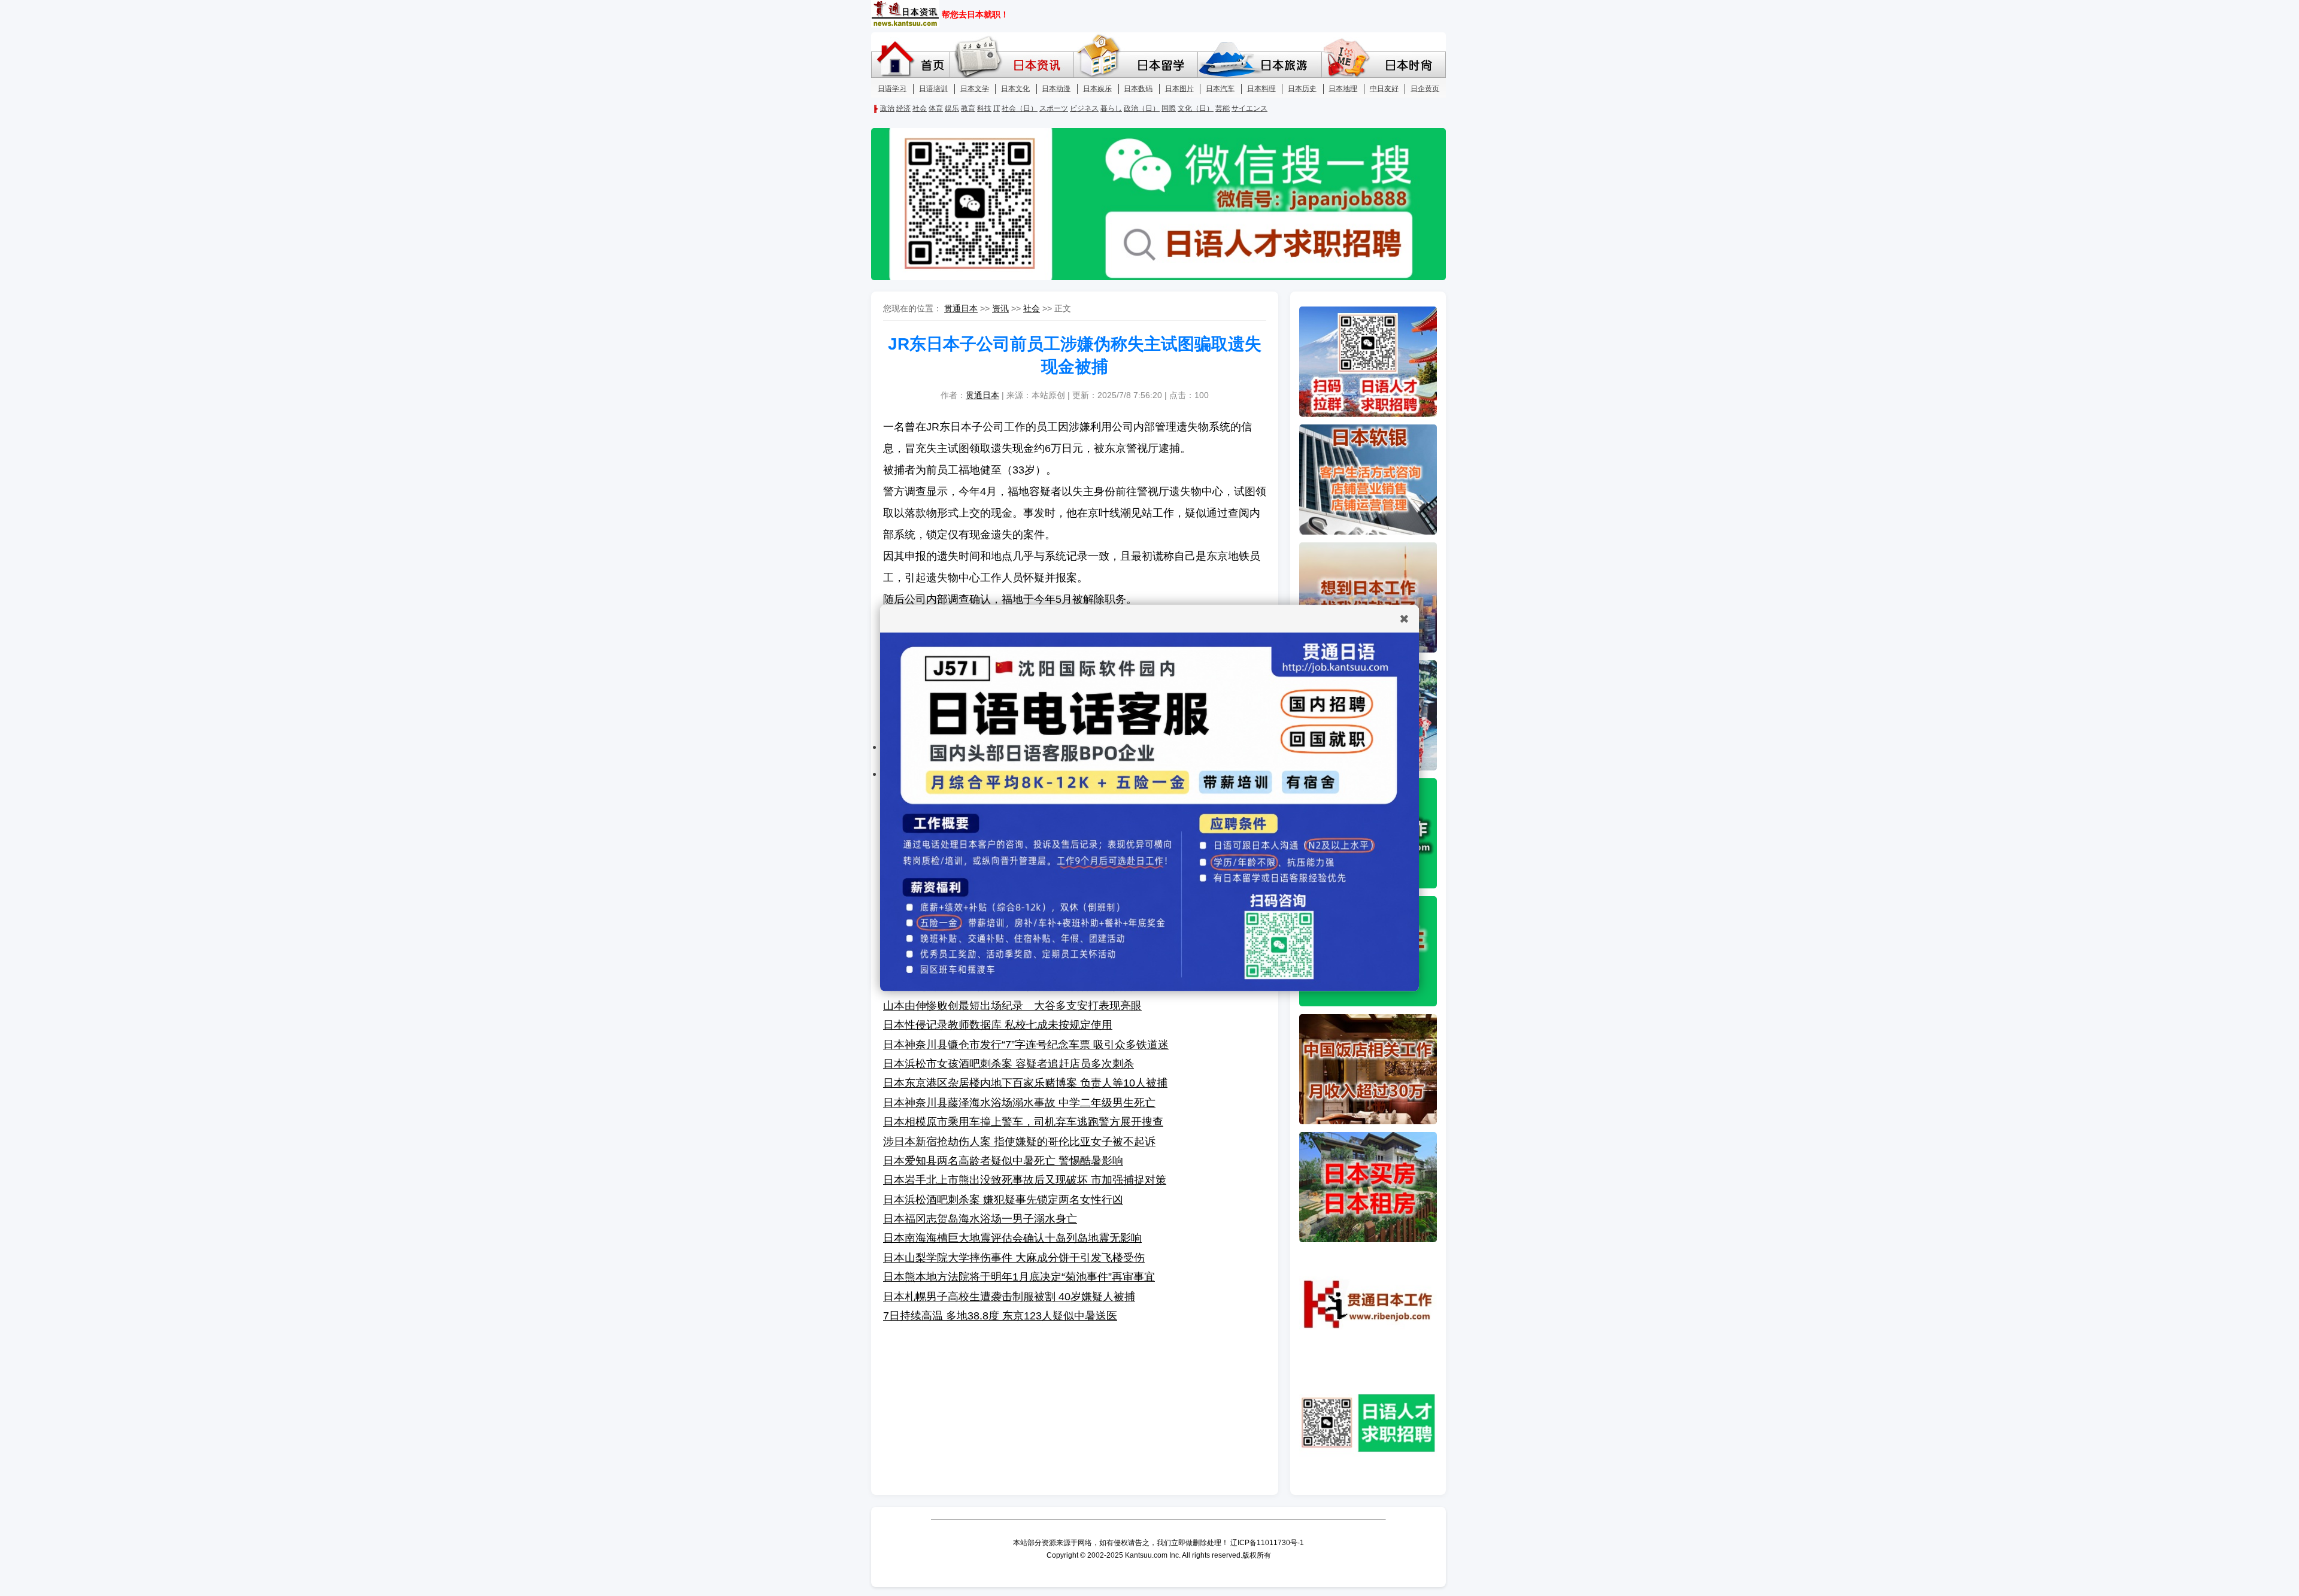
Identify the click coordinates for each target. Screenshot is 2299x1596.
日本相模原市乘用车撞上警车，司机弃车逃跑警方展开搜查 (1023, 1122)
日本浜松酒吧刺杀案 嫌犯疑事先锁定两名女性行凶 (1003, 1200)
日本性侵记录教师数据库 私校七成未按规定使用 (998, 1025)
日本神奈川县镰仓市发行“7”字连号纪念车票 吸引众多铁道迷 (1026, 1045)
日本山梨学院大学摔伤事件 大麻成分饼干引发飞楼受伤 (1014, 1258)
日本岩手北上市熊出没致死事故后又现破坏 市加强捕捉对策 (1025, 1180)
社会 (1032, 308)
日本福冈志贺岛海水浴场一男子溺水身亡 (980, 1219)
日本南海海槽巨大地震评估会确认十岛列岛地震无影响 (1012, 1238)
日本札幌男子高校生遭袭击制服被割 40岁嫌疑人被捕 (1009, 1297)
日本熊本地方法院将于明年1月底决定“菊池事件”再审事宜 (1019, 1277)
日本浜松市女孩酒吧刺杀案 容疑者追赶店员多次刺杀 (1009, 1064)
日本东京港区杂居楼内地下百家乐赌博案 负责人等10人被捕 (1025, 1083)
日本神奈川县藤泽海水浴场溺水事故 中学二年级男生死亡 (1019, 1103)
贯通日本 (961, 308)
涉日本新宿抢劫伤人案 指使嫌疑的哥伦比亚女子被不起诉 (1019, 1142)
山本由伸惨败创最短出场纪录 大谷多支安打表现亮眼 (1012, 1006)
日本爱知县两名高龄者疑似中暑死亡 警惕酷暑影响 (1003, 1161)
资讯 (1000, 308)
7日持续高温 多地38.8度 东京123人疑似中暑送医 (1000, 1316)
